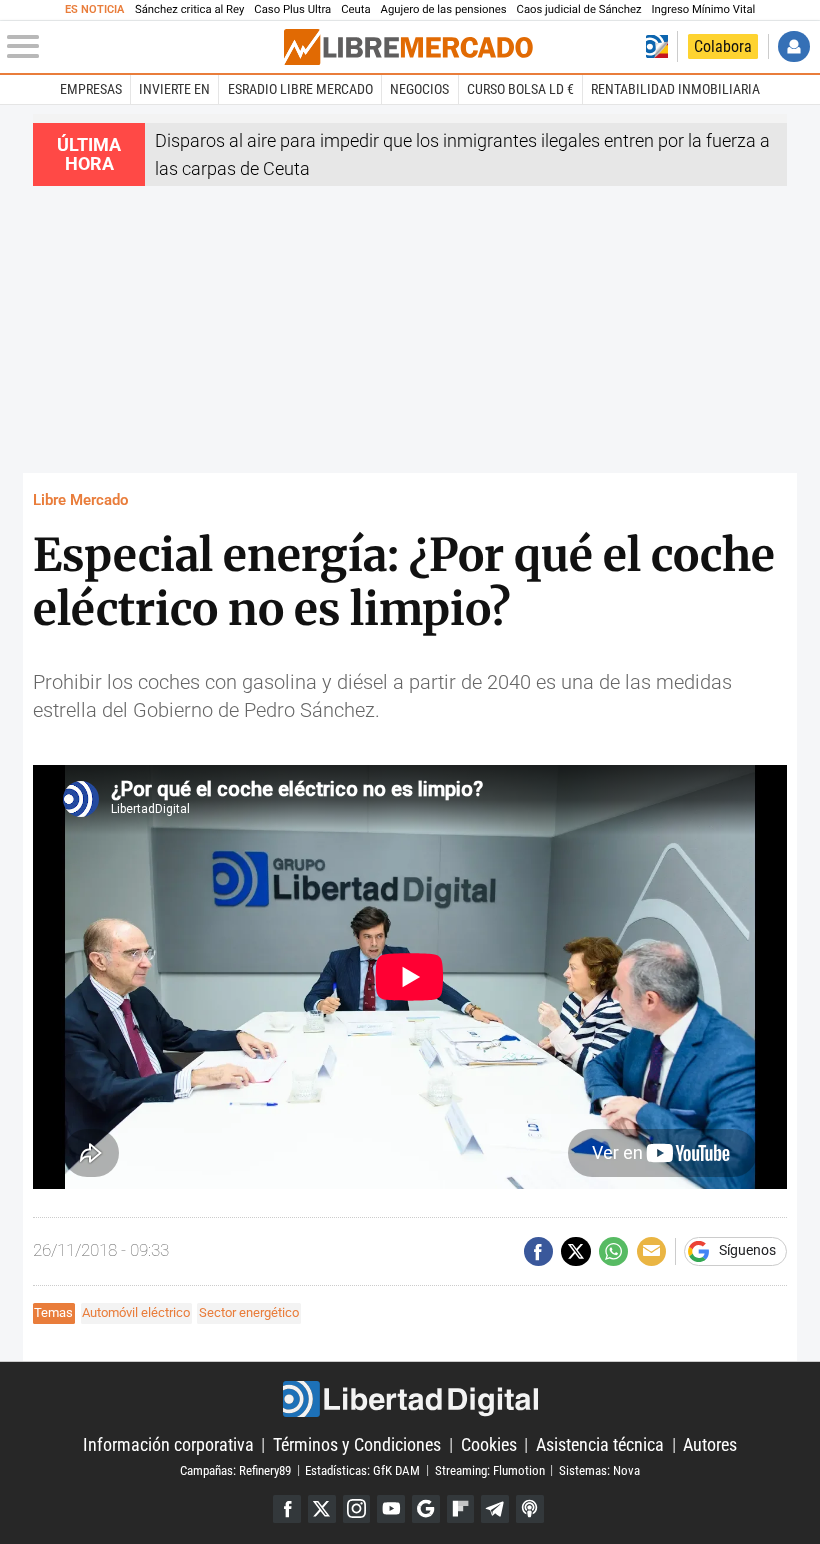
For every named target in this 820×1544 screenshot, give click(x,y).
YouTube (391, 1509)
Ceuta (355, 9)
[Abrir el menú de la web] (143, 47)
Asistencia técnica (600, 1444)
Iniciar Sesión (793, 46)
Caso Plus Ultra (292, 9)
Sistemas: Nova (599, 1469)
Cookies (489, 1444)
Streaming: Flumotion (490, 1469)
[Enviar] (613, 1251)
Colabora (723, 46)
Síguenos (747, 1251)
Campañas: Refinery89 (235, 1469)
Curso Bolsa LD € (520, 89)
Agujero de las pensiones (444, 9)
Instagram (357, 1509)
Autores (710, 1444)
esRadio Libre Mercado (300, 89)
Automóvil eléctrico (136, 1312)
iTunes (530, 1509)
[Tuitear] (575, 1251)
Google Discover (426, 1509)
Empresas (91, 89)
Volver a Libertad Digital (657, 46)
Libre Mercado (80, 500)
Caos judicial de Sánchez (579, 9)
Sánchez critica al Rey (189, 9)
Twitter (322, 1509)
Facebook (287, 1509)
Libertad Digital (410, 1399)
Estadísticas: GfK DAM (362, 1469)
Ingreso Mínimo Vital (704, 9)
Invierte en (174, 89)
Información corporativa (168, 1444)
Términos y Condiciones (357, 1444)
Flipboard (461, 1509)
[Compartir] (538, 1251)
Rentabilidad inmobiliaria (675, 89)
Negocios (419, 89)
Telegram (495, 1509)
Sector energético (249, 1312)
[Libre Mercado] (408, 47)
